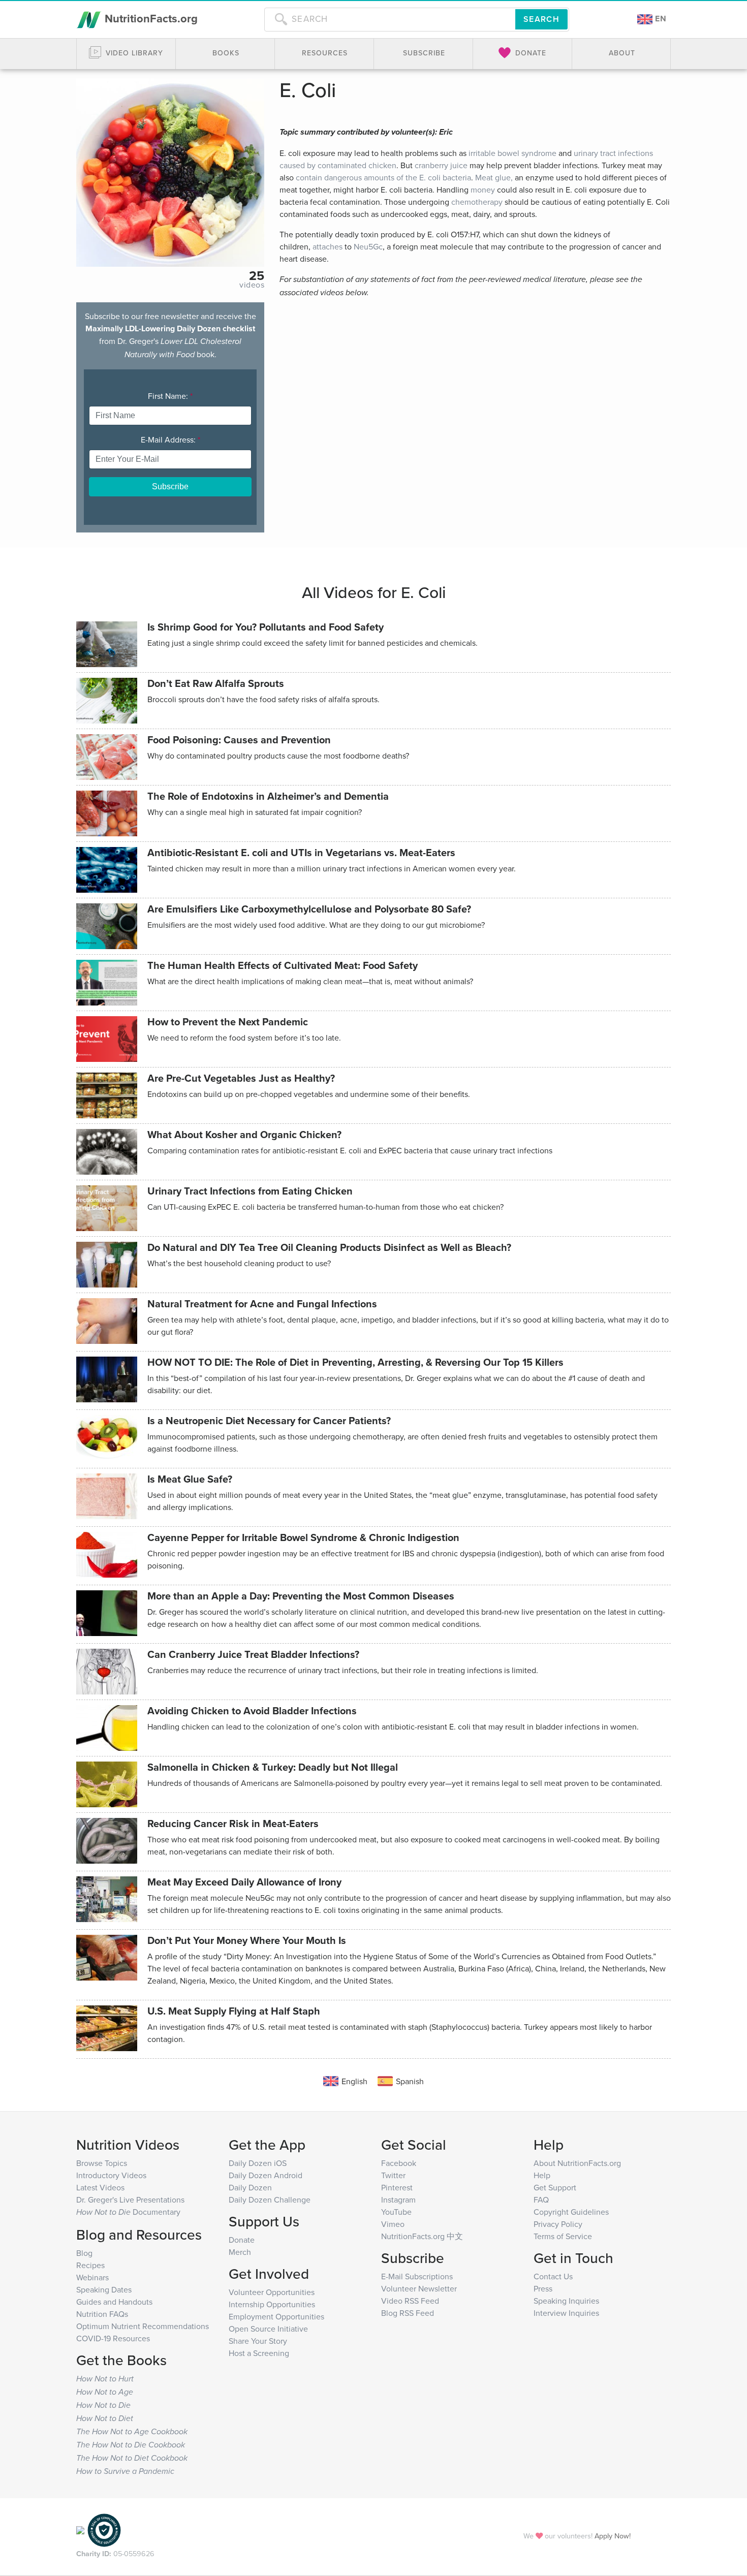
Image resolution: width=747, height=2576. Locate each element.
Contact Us (553, 2276)
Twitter (393, 2175)
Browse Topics (102, 2163)
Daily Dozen (250, 2187)
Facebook (399, 2163)
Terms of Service (563, 2236)
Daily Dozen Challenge (270, 2200)
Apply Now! (613, 2536)
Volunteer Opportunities (272, 2292)
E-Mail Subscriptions (417, 2276)
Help (542, 2175)
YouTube (396, 2212)
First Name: (170, 396)
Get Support (555, 2187)
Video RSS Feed (410, 2301)
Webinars (92, 2277)
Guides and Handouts (114, 2302)
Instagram (398, 2200)
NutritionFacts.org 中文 (422, 2236)
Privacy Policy (558, 2224)
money (483, 190)
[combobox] (390, 19)
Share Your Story (258, 2341)
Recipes (90, 2265)
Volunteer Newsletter (419, 2288)
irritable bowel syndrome (512, 153)
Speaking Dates (104, 2289)
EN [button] (660, 19)
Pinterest (397, 2187)
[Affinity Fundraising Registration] (104, 2530)
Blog (84, 2253)
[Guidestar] (80, 2530)
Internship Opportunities (272, 2304)
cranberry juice (441, 165)
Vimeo (393, 2224)
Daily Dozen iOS (258, 2163)
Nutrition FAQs (102, 2314)
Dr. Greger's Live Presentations (130, 2200)
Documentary (128, 2212)
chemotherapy (477, 202)
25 (257, 275)
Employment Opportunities (276, 2316)
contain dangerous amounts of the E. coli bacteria (383, 177)
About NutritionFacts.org (577, 2163)
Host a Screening (259, 2353)
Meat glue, (494, 177)
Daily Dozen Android (266, 2175)
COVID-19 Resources (113, 2338)
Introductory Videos (111, 2175)
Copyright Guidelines (571, 2212)
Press (543, 2288)
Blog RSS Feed (408, 2313)
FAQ (541, 2200)
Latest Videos (100, 2187)
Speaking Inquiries (566, 2301)
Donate (242, 2240)
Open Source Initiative (268, 2329)
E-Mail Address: (170, 439)
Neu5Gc (368, 246)
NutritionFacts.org (150, 18)
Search (541, 19)
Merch (240, 2252)
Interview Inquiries (566, 2313)
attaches (328, 246)
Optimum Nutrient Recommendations (143, 2326)
